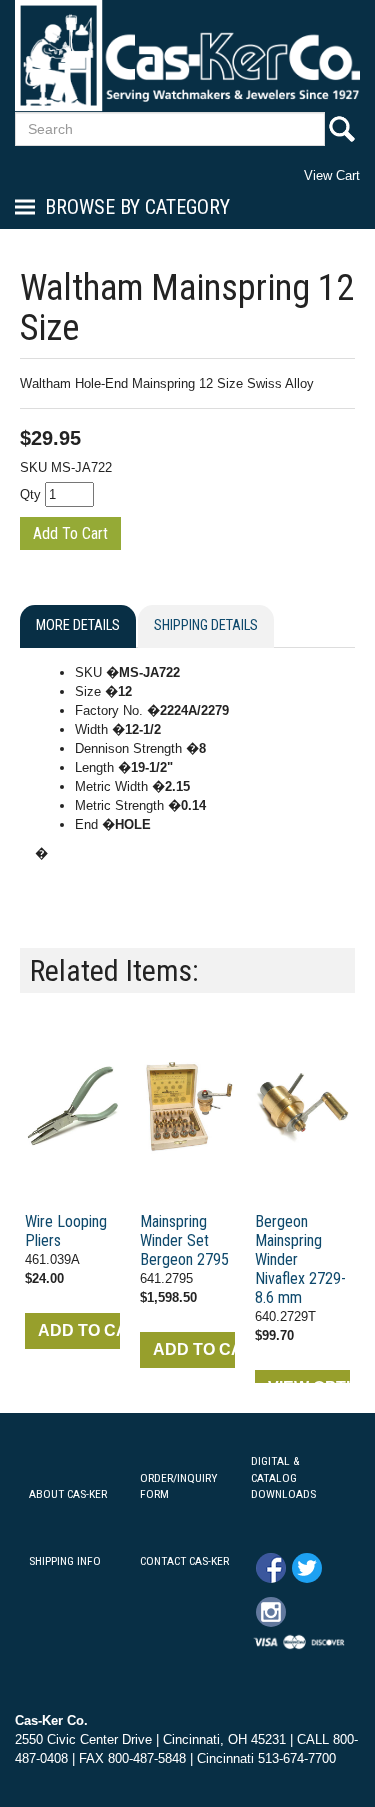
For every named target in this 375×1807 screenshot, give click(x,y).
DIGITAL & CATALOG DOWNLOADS (283, 1478)
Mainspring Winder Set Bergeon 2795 (184, 1240)
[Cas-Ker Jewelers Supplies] (187, 55)
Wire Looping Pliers (66, 1231)
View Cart (332, 175)
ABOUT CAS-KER (68, 1494)
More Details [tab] (78, 625)
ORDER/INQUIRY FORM (178, 1486)
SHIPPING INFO (65, 1561)
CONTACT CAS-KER (184, 1561)
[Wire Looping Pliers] (72, 1108)
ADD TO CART (79, 1330)
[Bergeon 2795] (187, 1108)
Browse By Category (137, 207)
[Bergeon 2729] (302, 1108)
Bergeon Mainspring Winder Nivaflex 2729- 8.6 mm (300, 1259)
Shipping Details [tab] (206, 625)
